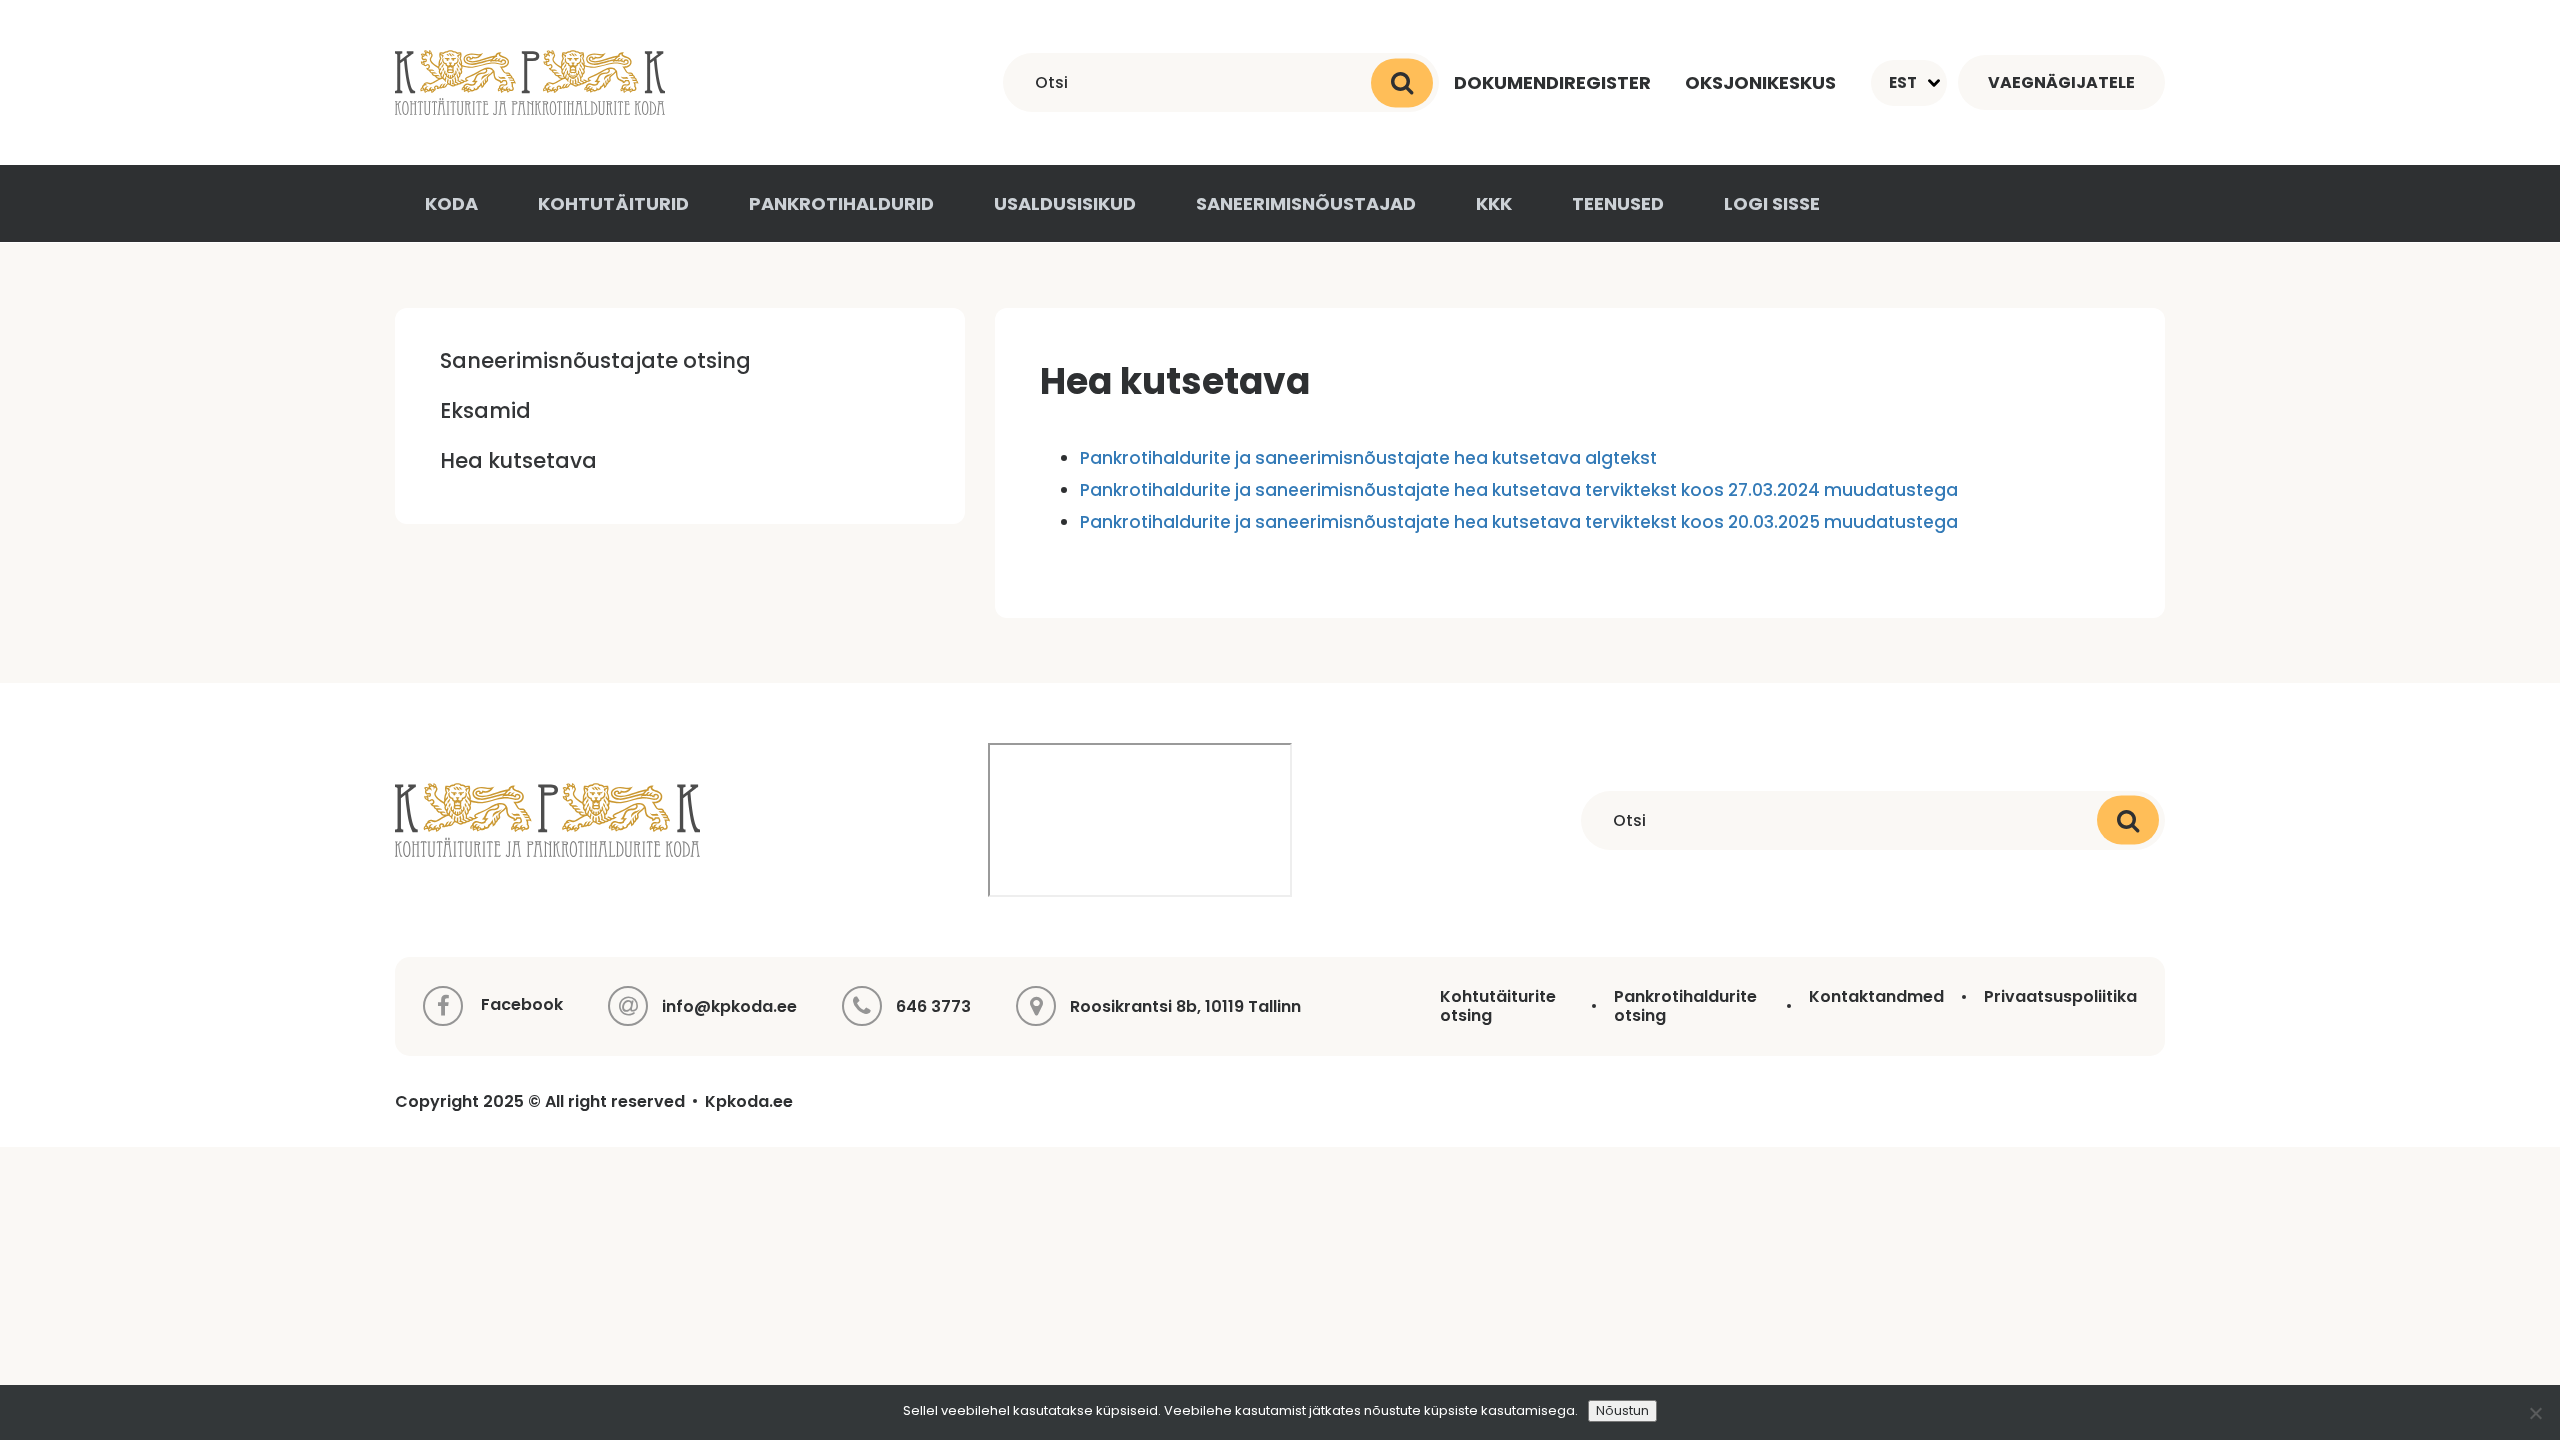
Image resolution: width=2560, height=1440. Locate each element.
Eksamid (485, 410)
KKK (1494, 203)
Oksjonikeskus (1760, 82)
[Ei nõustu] (2535, 1413)
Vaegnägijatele (2061, 82)
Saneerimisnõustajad (1306, 203)
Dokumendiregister (1552, 82)
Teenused (1618, 203)
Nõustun (1622, 1410)
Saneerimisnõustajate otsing (595, 360)
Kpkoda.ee (749, 1101)
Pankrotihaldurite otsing (1685, 1006)
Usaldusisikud (1065, 203)
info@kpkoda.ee (729, 1006)
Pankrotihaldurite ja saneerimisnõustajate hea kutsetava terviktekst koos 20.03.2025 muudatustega (1519, 522)
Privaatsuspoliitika (2060, 996)
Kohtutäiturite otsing (1498, 1006)
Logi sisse (1772, 203)
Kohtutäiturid (613, 203)
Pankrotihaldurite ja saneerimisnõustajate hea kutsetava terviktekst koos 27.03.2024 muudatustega (1519, 490)
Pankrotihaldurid (841, 203)
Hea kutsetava (518, 460)
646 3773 (933, 1006)
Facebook (520, 1005)
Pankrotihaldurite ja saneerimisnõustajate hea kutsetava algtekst (1368, 458)
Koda (451, 203)
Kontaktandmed (1876, 996)
